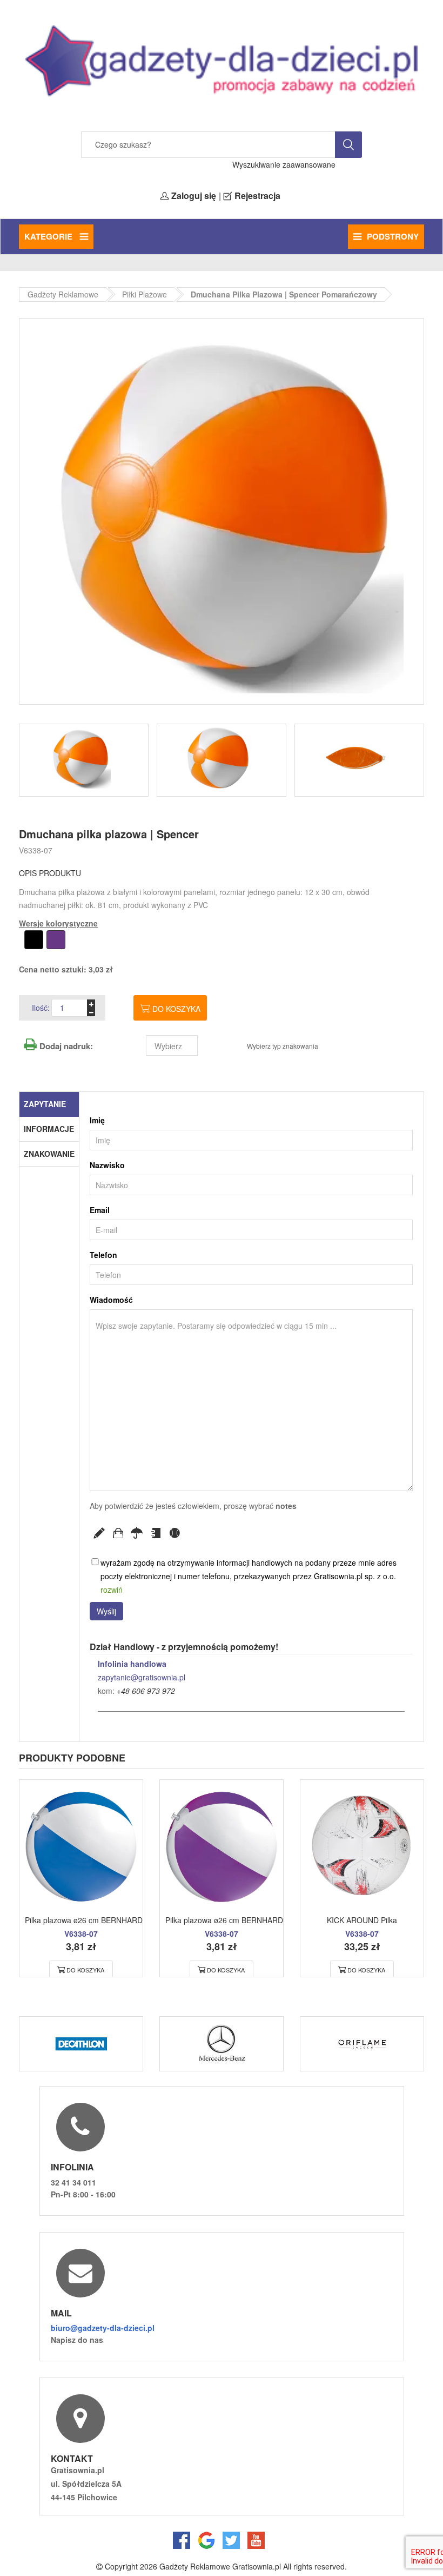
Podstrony (393, 236)
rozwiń (112, 1590)
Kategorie (49, 236)
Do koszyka (176, 1009)
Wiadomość (111, 1300)
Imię (97, 1120)
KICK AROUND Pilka (362, 1920)
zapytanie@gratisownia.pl (142, 1677)
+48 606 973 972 (146, 1691)
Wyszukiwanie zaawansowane (284, 164)
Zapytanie (45, 1104)
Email (100, 1210)
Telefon (103, 1255)
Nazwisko (107, 1165)
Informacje (49, 1129)
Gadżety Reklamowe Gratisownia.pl (220, 2566)
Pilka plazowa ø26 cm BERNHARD (84, 1920)
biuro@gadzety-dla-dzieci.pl (103, 2328)
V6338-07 (36, 850)
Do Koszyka (85, 1970)
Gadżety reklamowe (63, 294)
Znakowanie (49, 1154)
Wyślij (106, 1611)
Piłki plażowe (145, 294)
